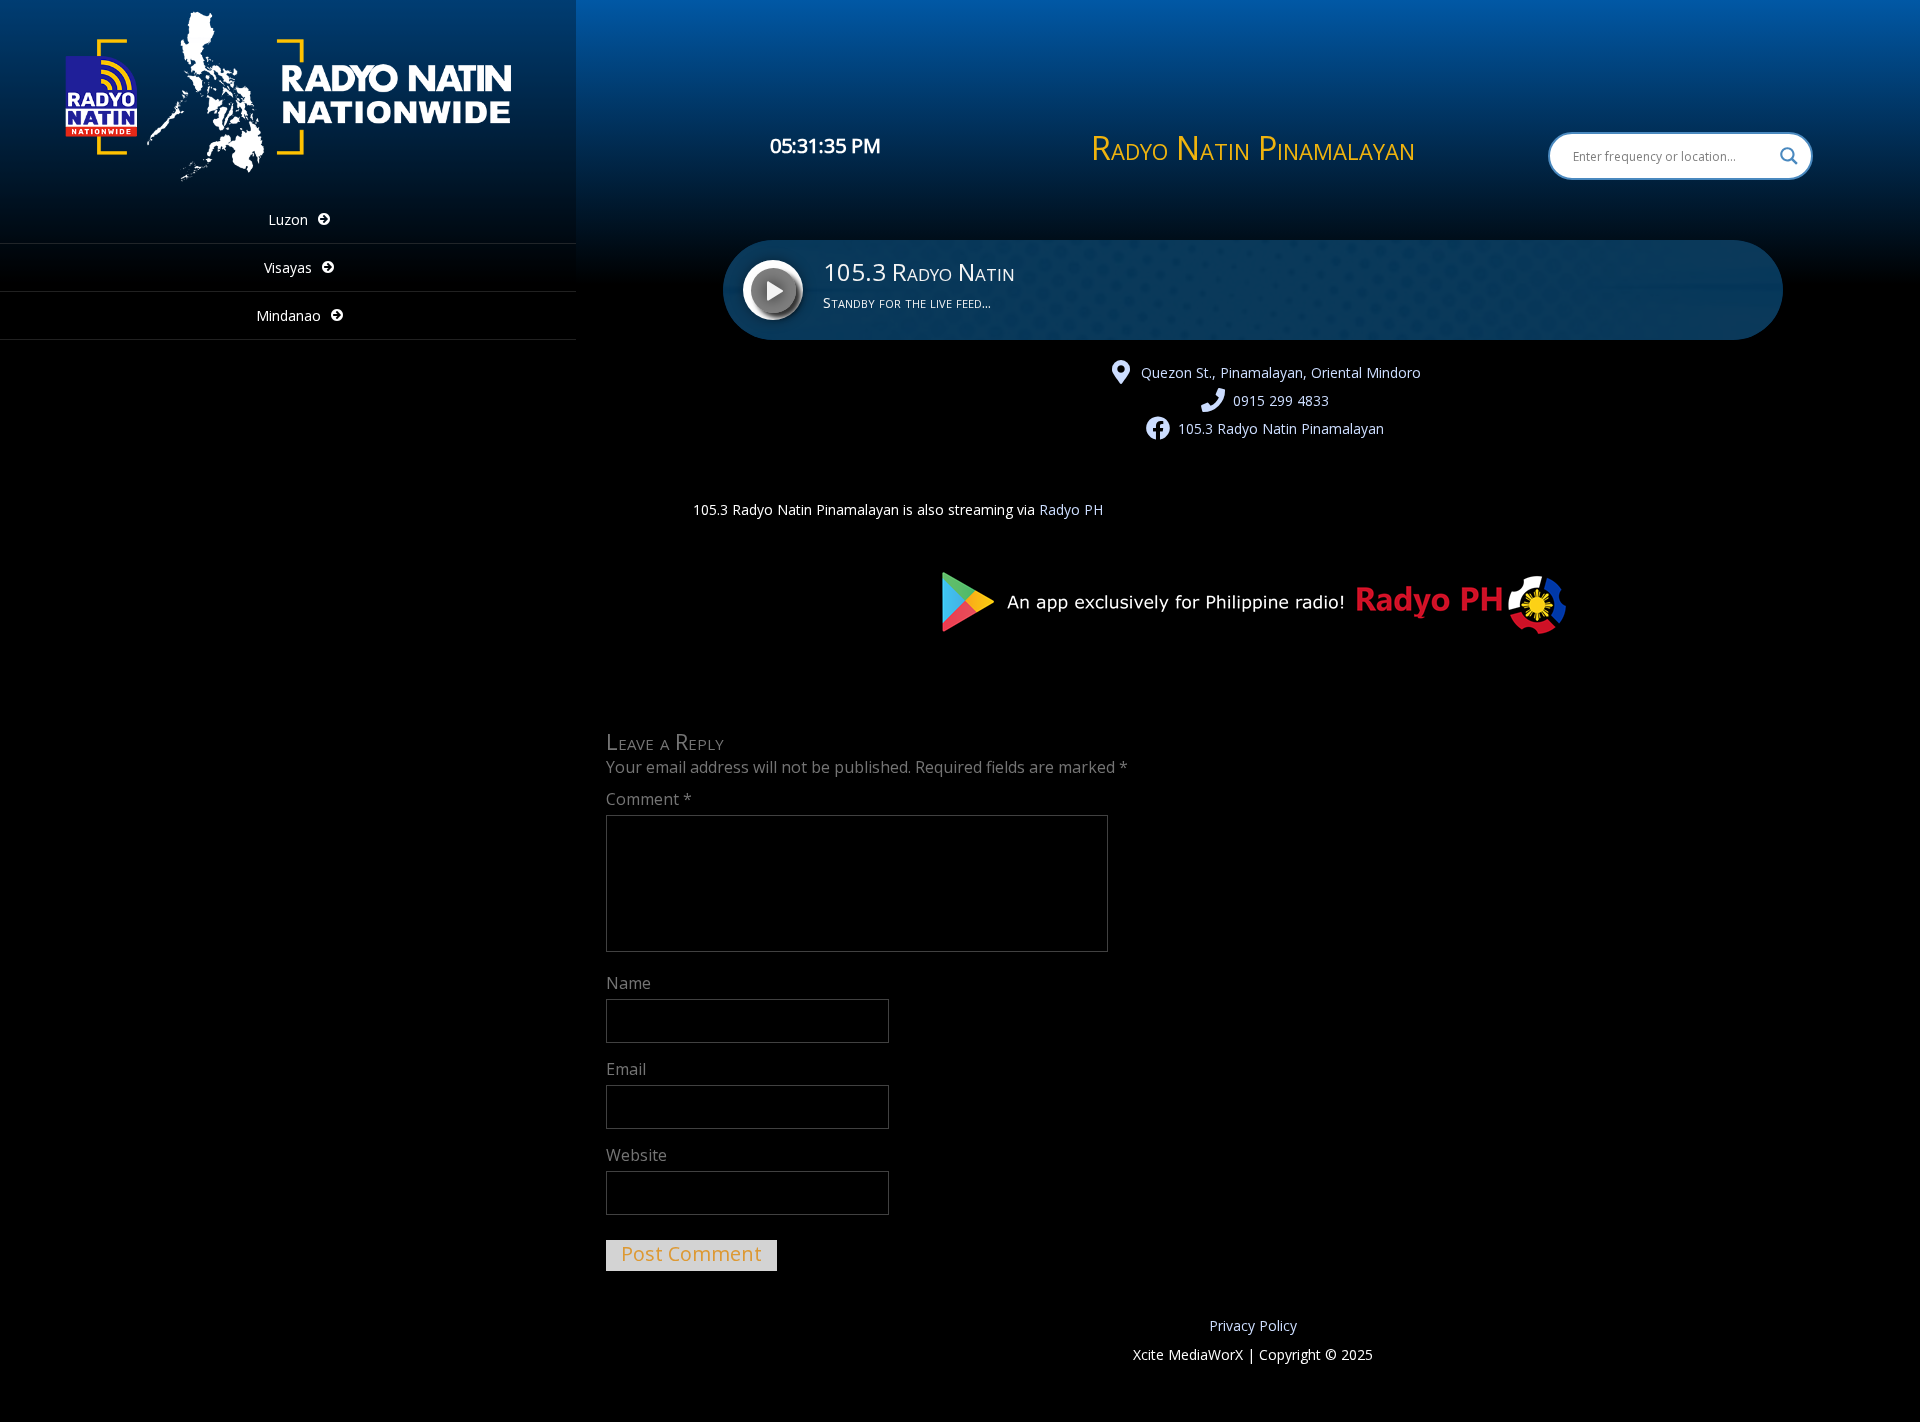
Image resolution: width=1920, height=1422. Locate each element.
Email (626, 1069)
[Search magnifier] (1789, 156)
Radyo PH (1071, 509)
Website (636, 1155)
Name (628, 983)
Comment (649, 799)
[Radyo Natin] (288, 181)
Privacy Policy (1253, 1325)
